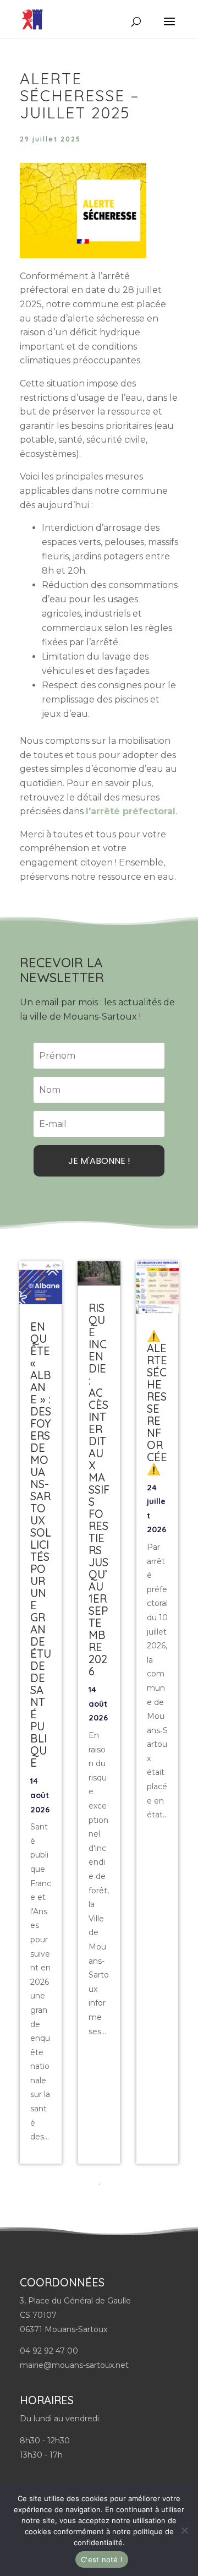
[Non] (184, 2530)
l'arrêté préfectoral (131, 811)
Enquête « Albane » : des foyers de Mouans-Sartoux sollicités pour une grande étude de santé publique (41, 1545)
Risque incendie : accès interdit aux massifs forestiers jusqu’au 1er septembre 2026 (99, 1489)
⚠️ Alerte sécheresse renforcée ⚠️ (157, 1403)
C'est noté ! (102, 2559)
